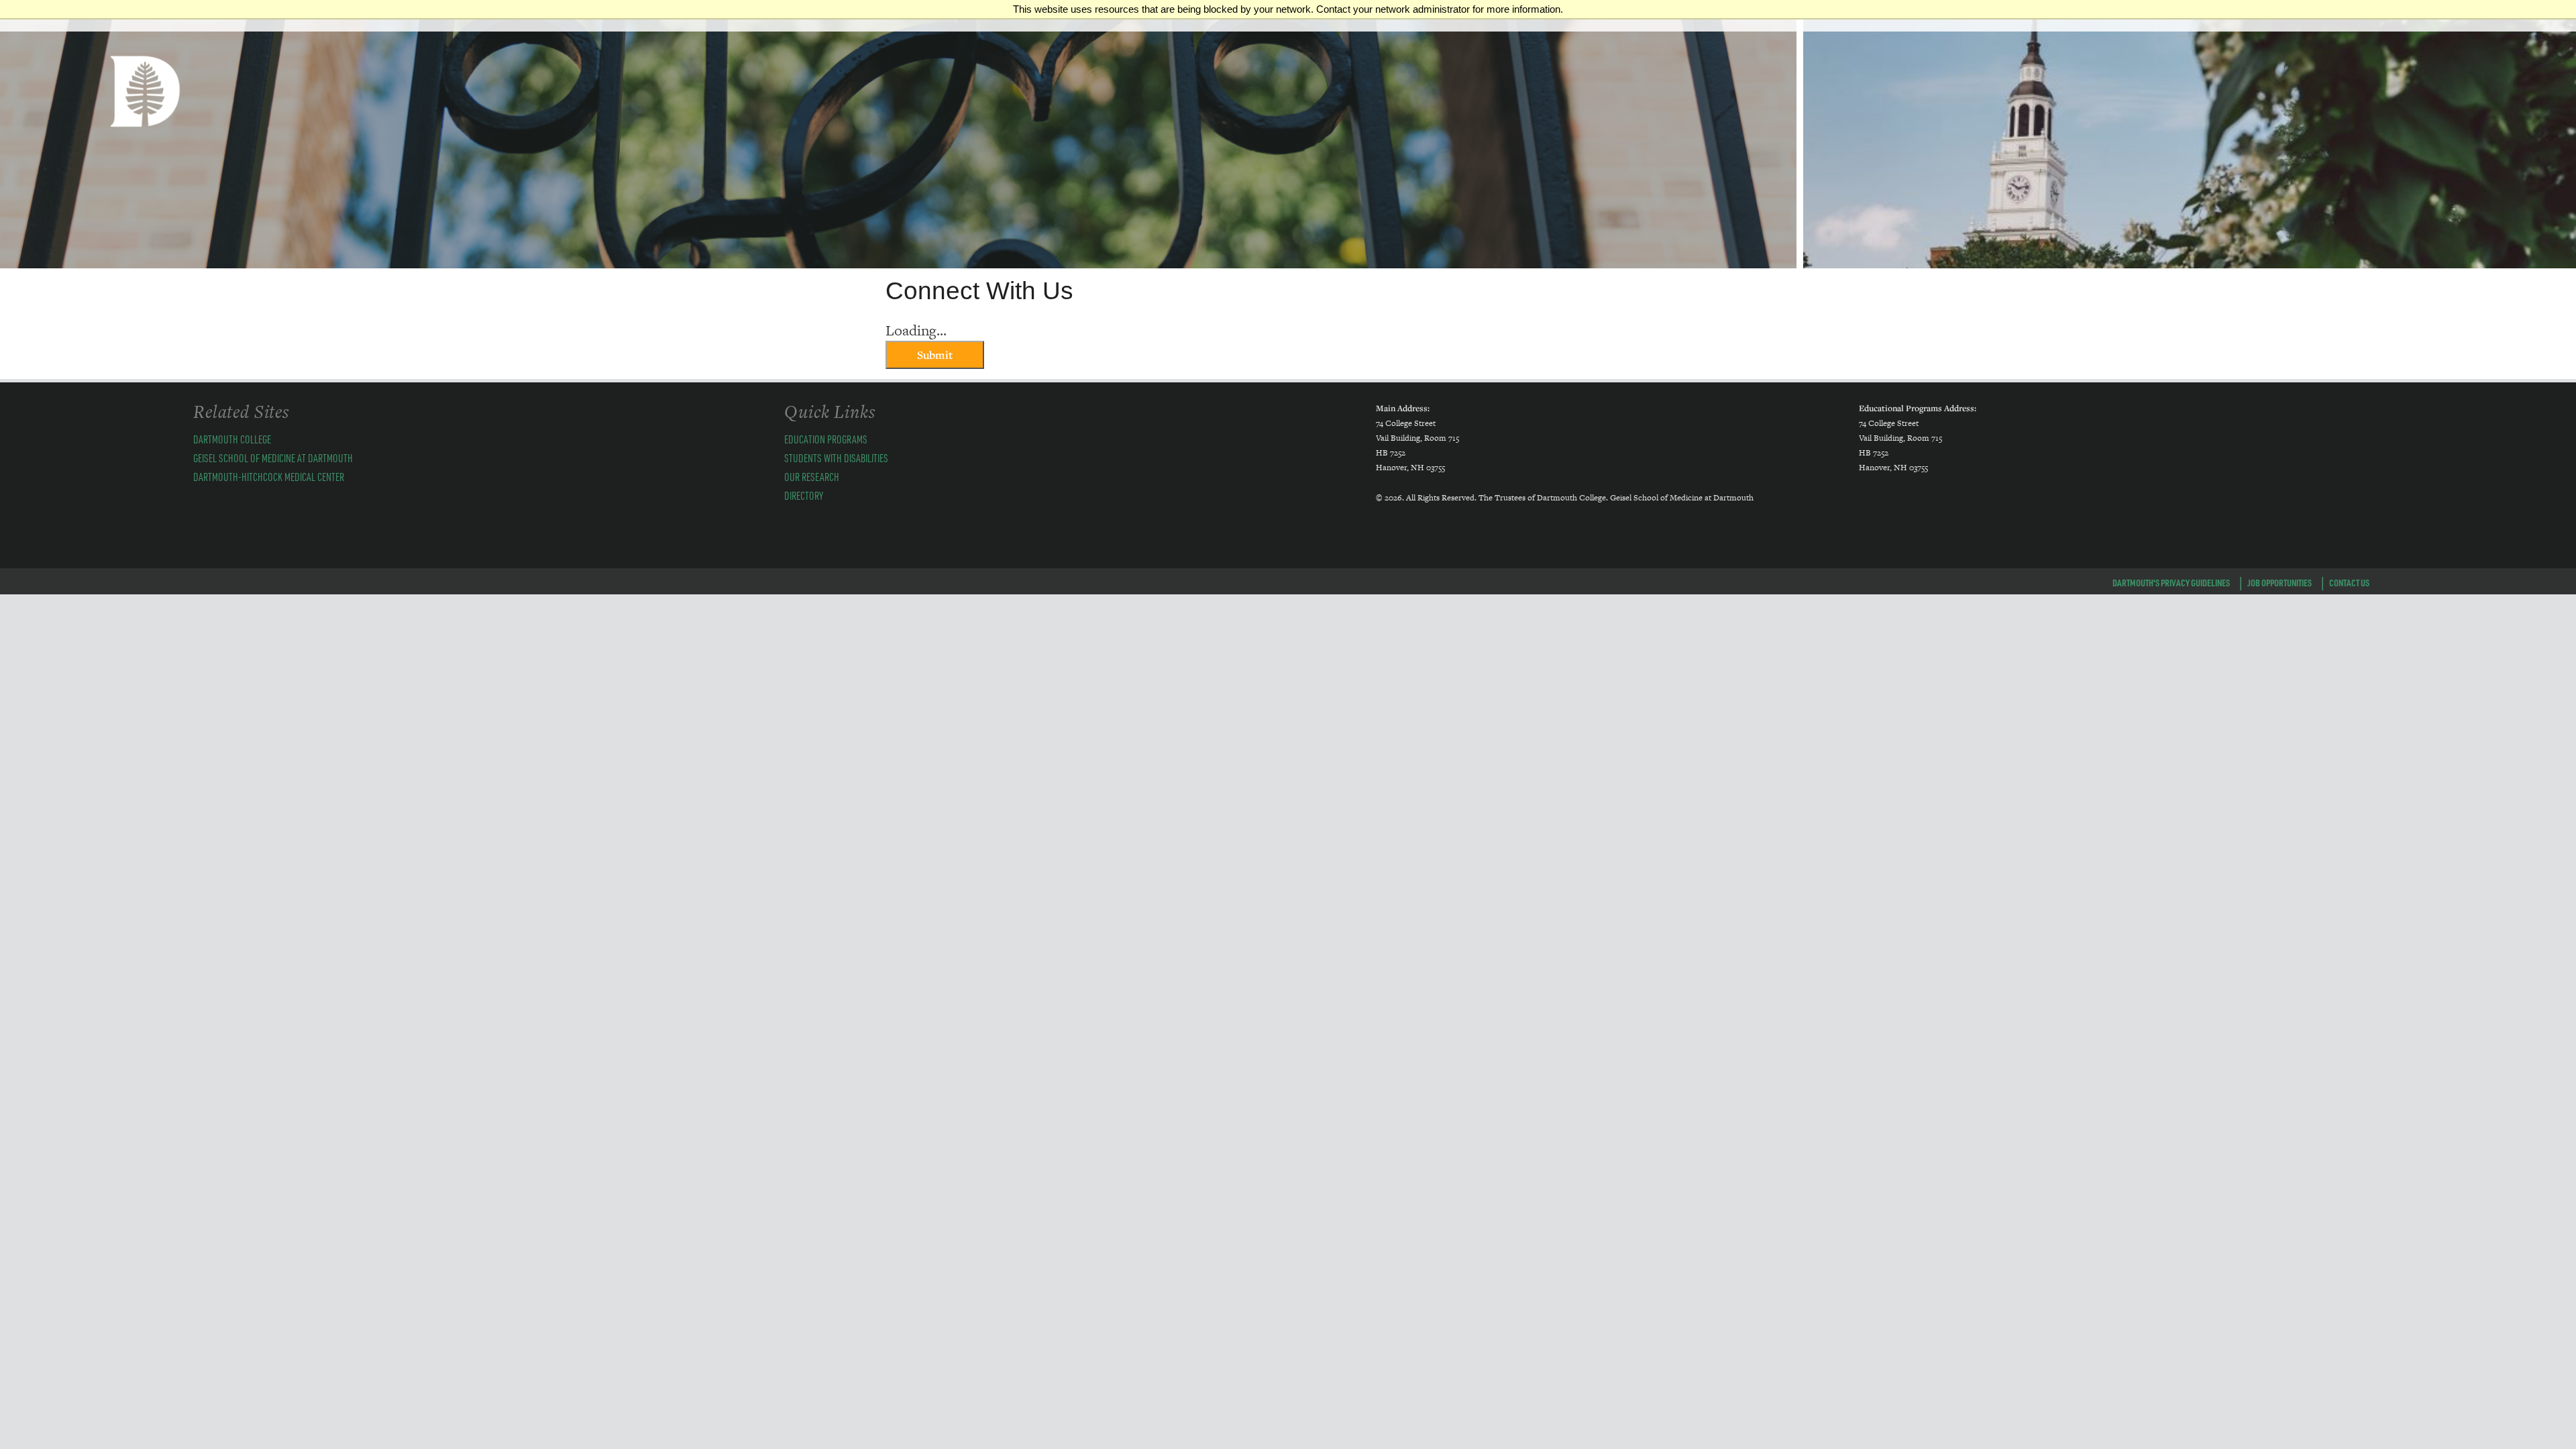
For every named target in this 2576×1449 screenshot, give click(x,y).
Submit (935, 355)
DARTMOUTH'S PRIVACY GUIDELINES (2171, 582)
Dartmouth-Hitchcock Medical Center (269, 477)
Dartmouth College (232, 439)
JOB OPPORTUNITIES (2279, 582)
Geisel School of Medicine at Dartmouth (273, 458)
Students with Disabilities (836, 458)
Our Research (812, 477)
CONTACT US (2349, 582)
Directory (804, 495)
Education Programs (826, 439)
